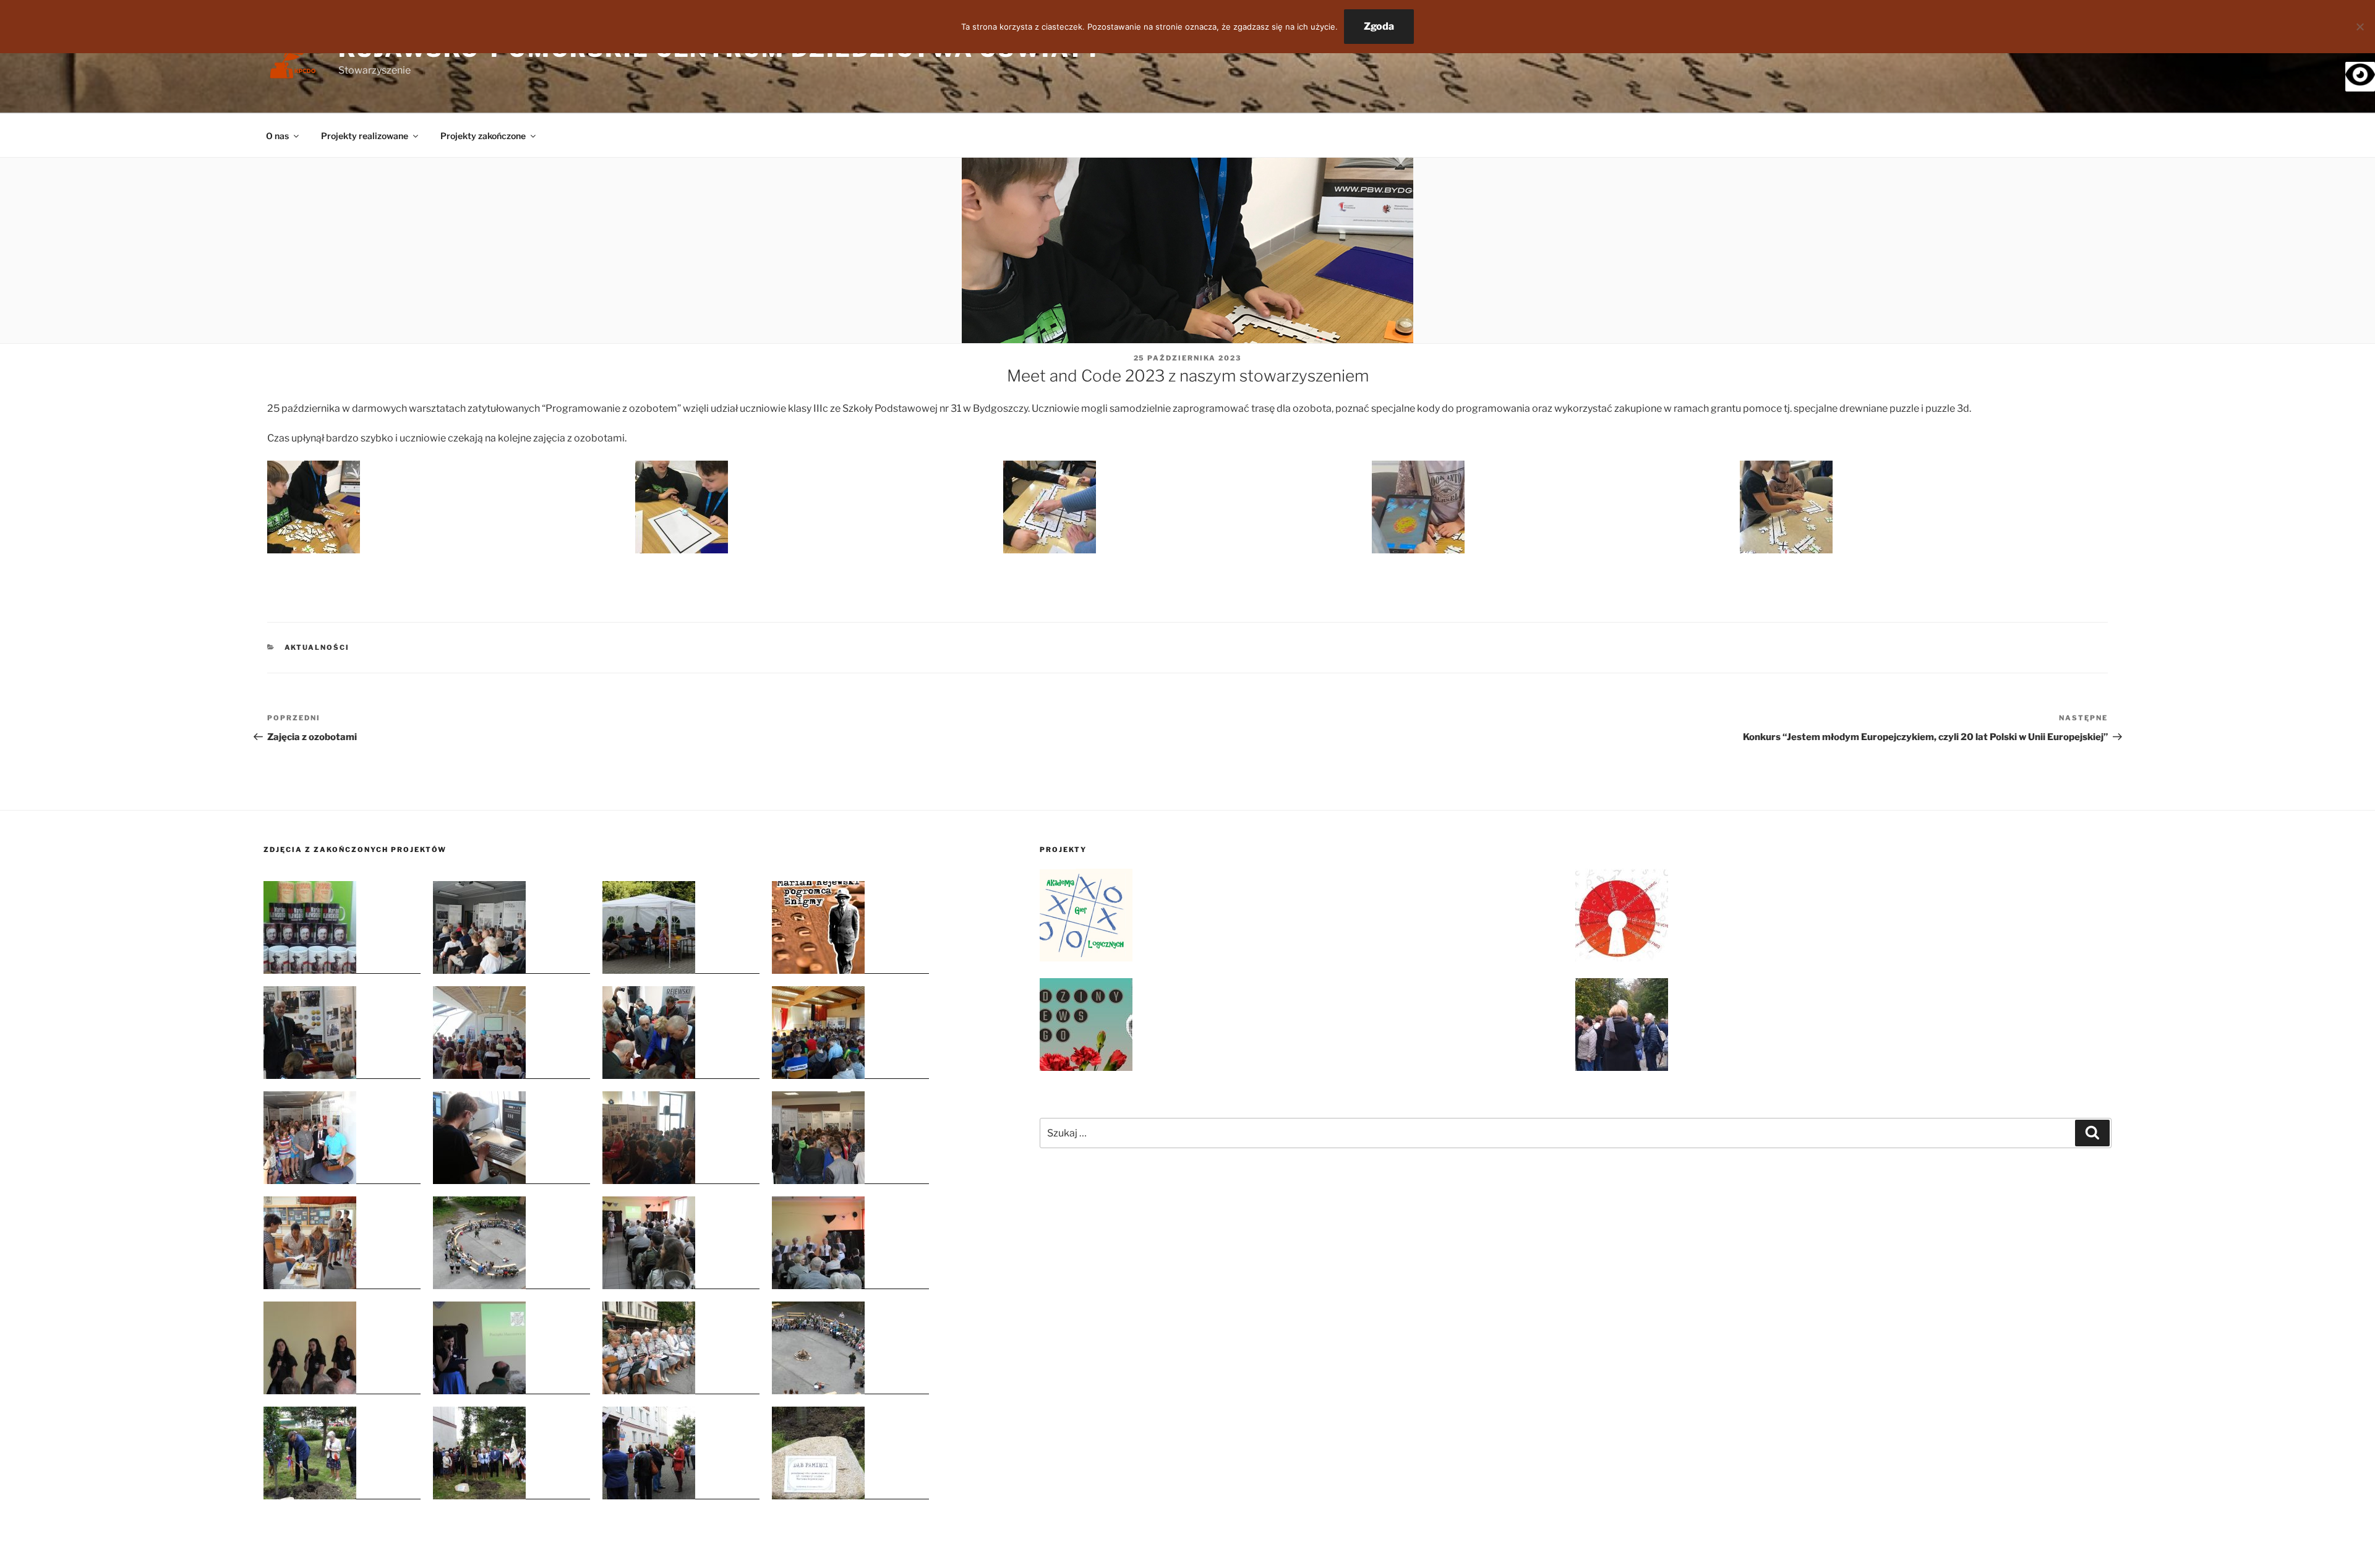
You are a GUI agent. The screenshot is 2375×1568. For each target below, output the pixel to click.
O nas (277, 136)
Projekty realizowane (365, 136)
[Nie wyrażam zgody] (2360, 27)
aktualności (317, 647)
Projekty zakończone (483, 136)
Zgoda (1379, 26)
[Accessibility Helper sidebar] (2360, 77)
